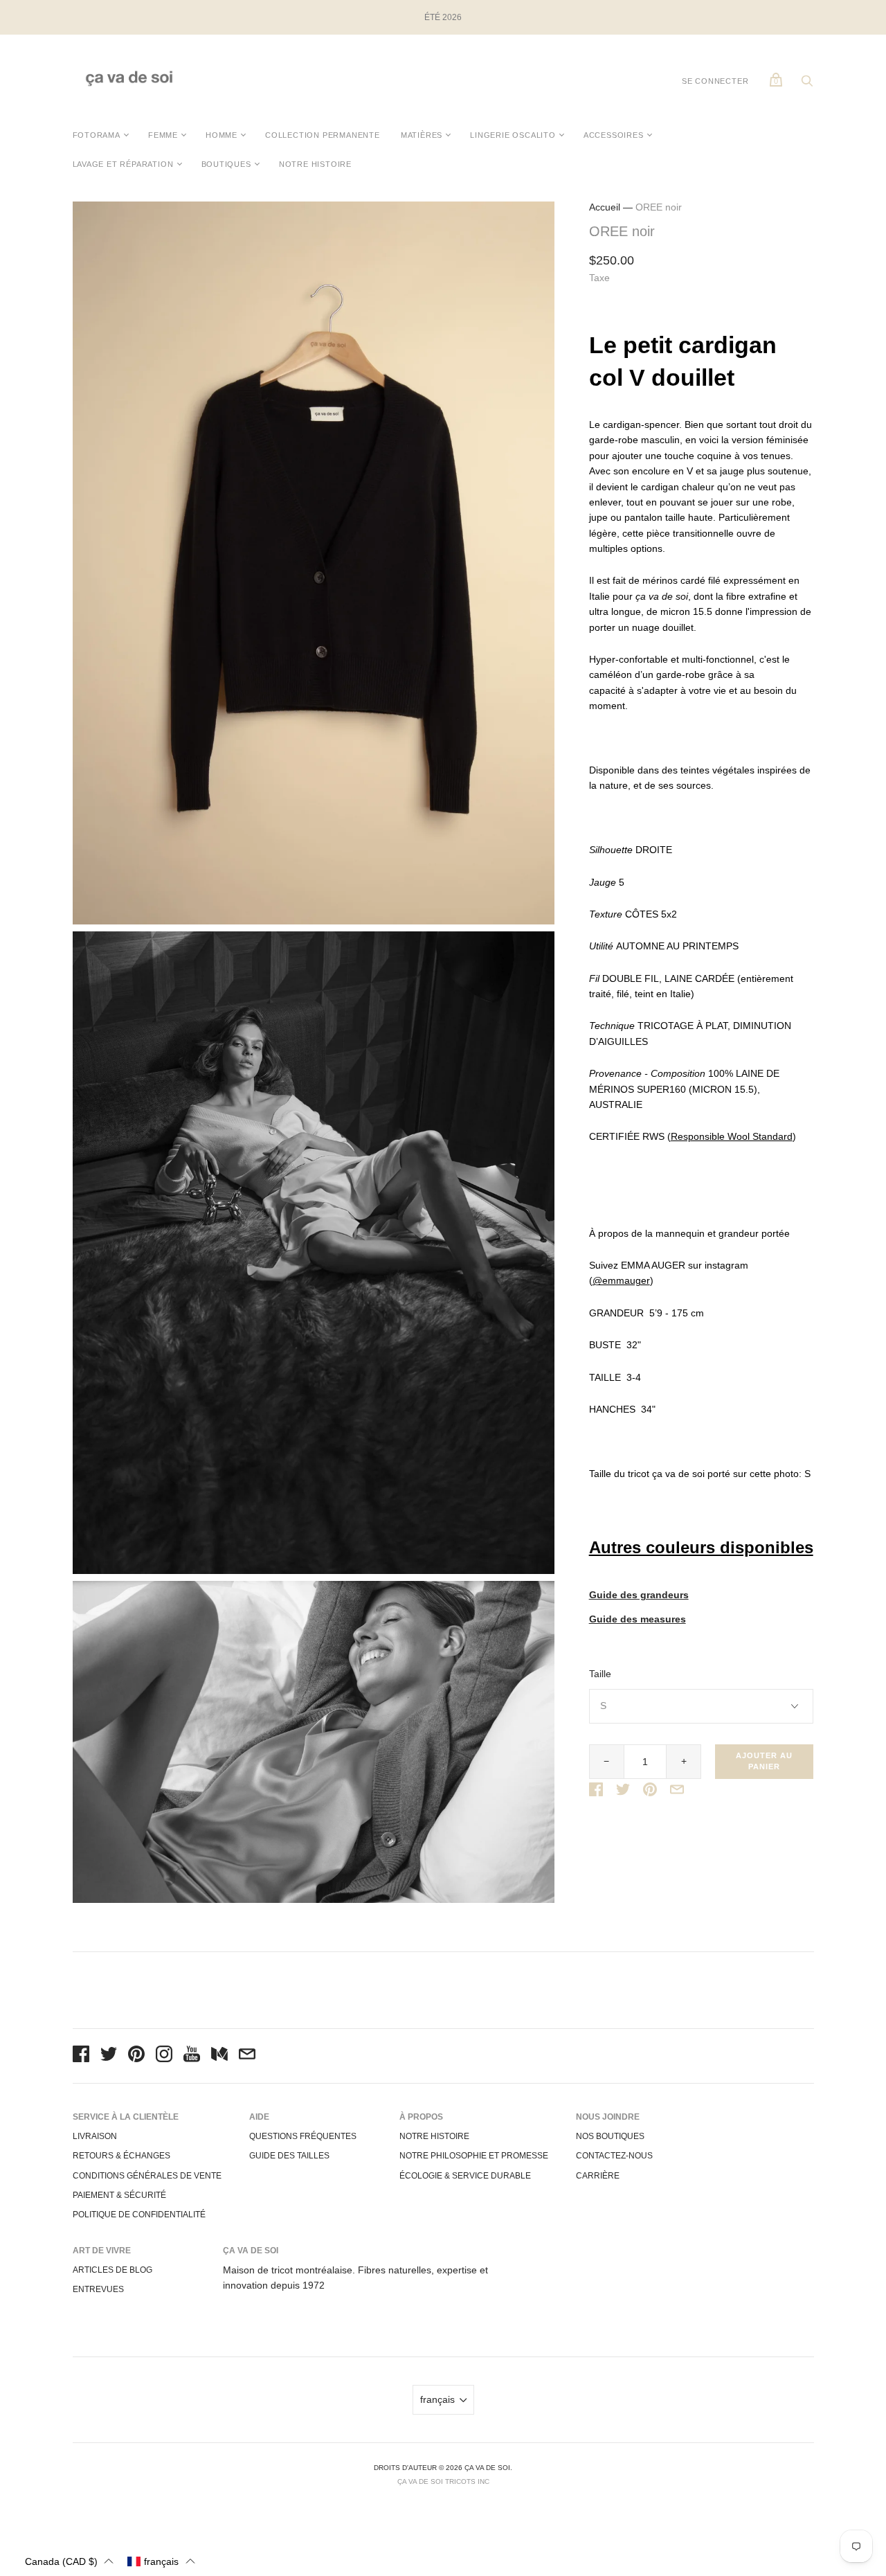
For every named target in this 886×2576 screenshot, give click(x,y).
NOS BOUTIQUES (610, 2136)
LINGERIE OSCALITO (513, 135)
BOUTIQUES (226, 164)
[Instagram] (164, 2056)
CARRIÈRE (598, 2176)
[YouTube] (192, 2056)
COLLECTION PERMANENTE (323, 135)
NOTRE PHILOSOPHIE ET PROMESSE (474, 2156)
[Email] (247, 2056)
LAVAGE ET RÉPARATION (123, 164)
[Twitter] (109, 2056)
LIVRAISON (95, 2136)
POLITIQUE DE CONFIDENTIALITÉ (139, 2215)
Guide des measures (638, 1619)
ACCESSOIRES (614, 135)
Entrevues (98, 2289)
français (437, 2399)
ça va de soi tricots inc (443, 2481)
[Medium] (219, 2056)
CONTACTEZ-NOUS (614, 2156)
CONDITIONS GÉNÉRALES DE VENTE (147, 2176)
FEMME (163, 135)
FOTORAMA (97, 135)
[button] (69, 2561)
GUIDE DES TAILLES (289, 2156)
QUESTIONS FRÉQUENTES (303, 2136)
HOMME (221, 135)
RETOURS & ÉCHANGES (121, 2156)
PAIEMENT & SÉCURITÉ (119, 2195)
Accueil (605, 207)
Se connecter (715, 81)
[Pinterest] (136, 2056)
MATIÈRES (422, 135)
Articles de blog (112, 2270)
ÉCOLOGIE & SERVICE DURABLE (465, 2176)
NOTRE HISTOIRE (315, 164)
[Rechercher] (807, 84)
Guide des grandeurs (639, 1595)
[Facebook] (81, 2056)
